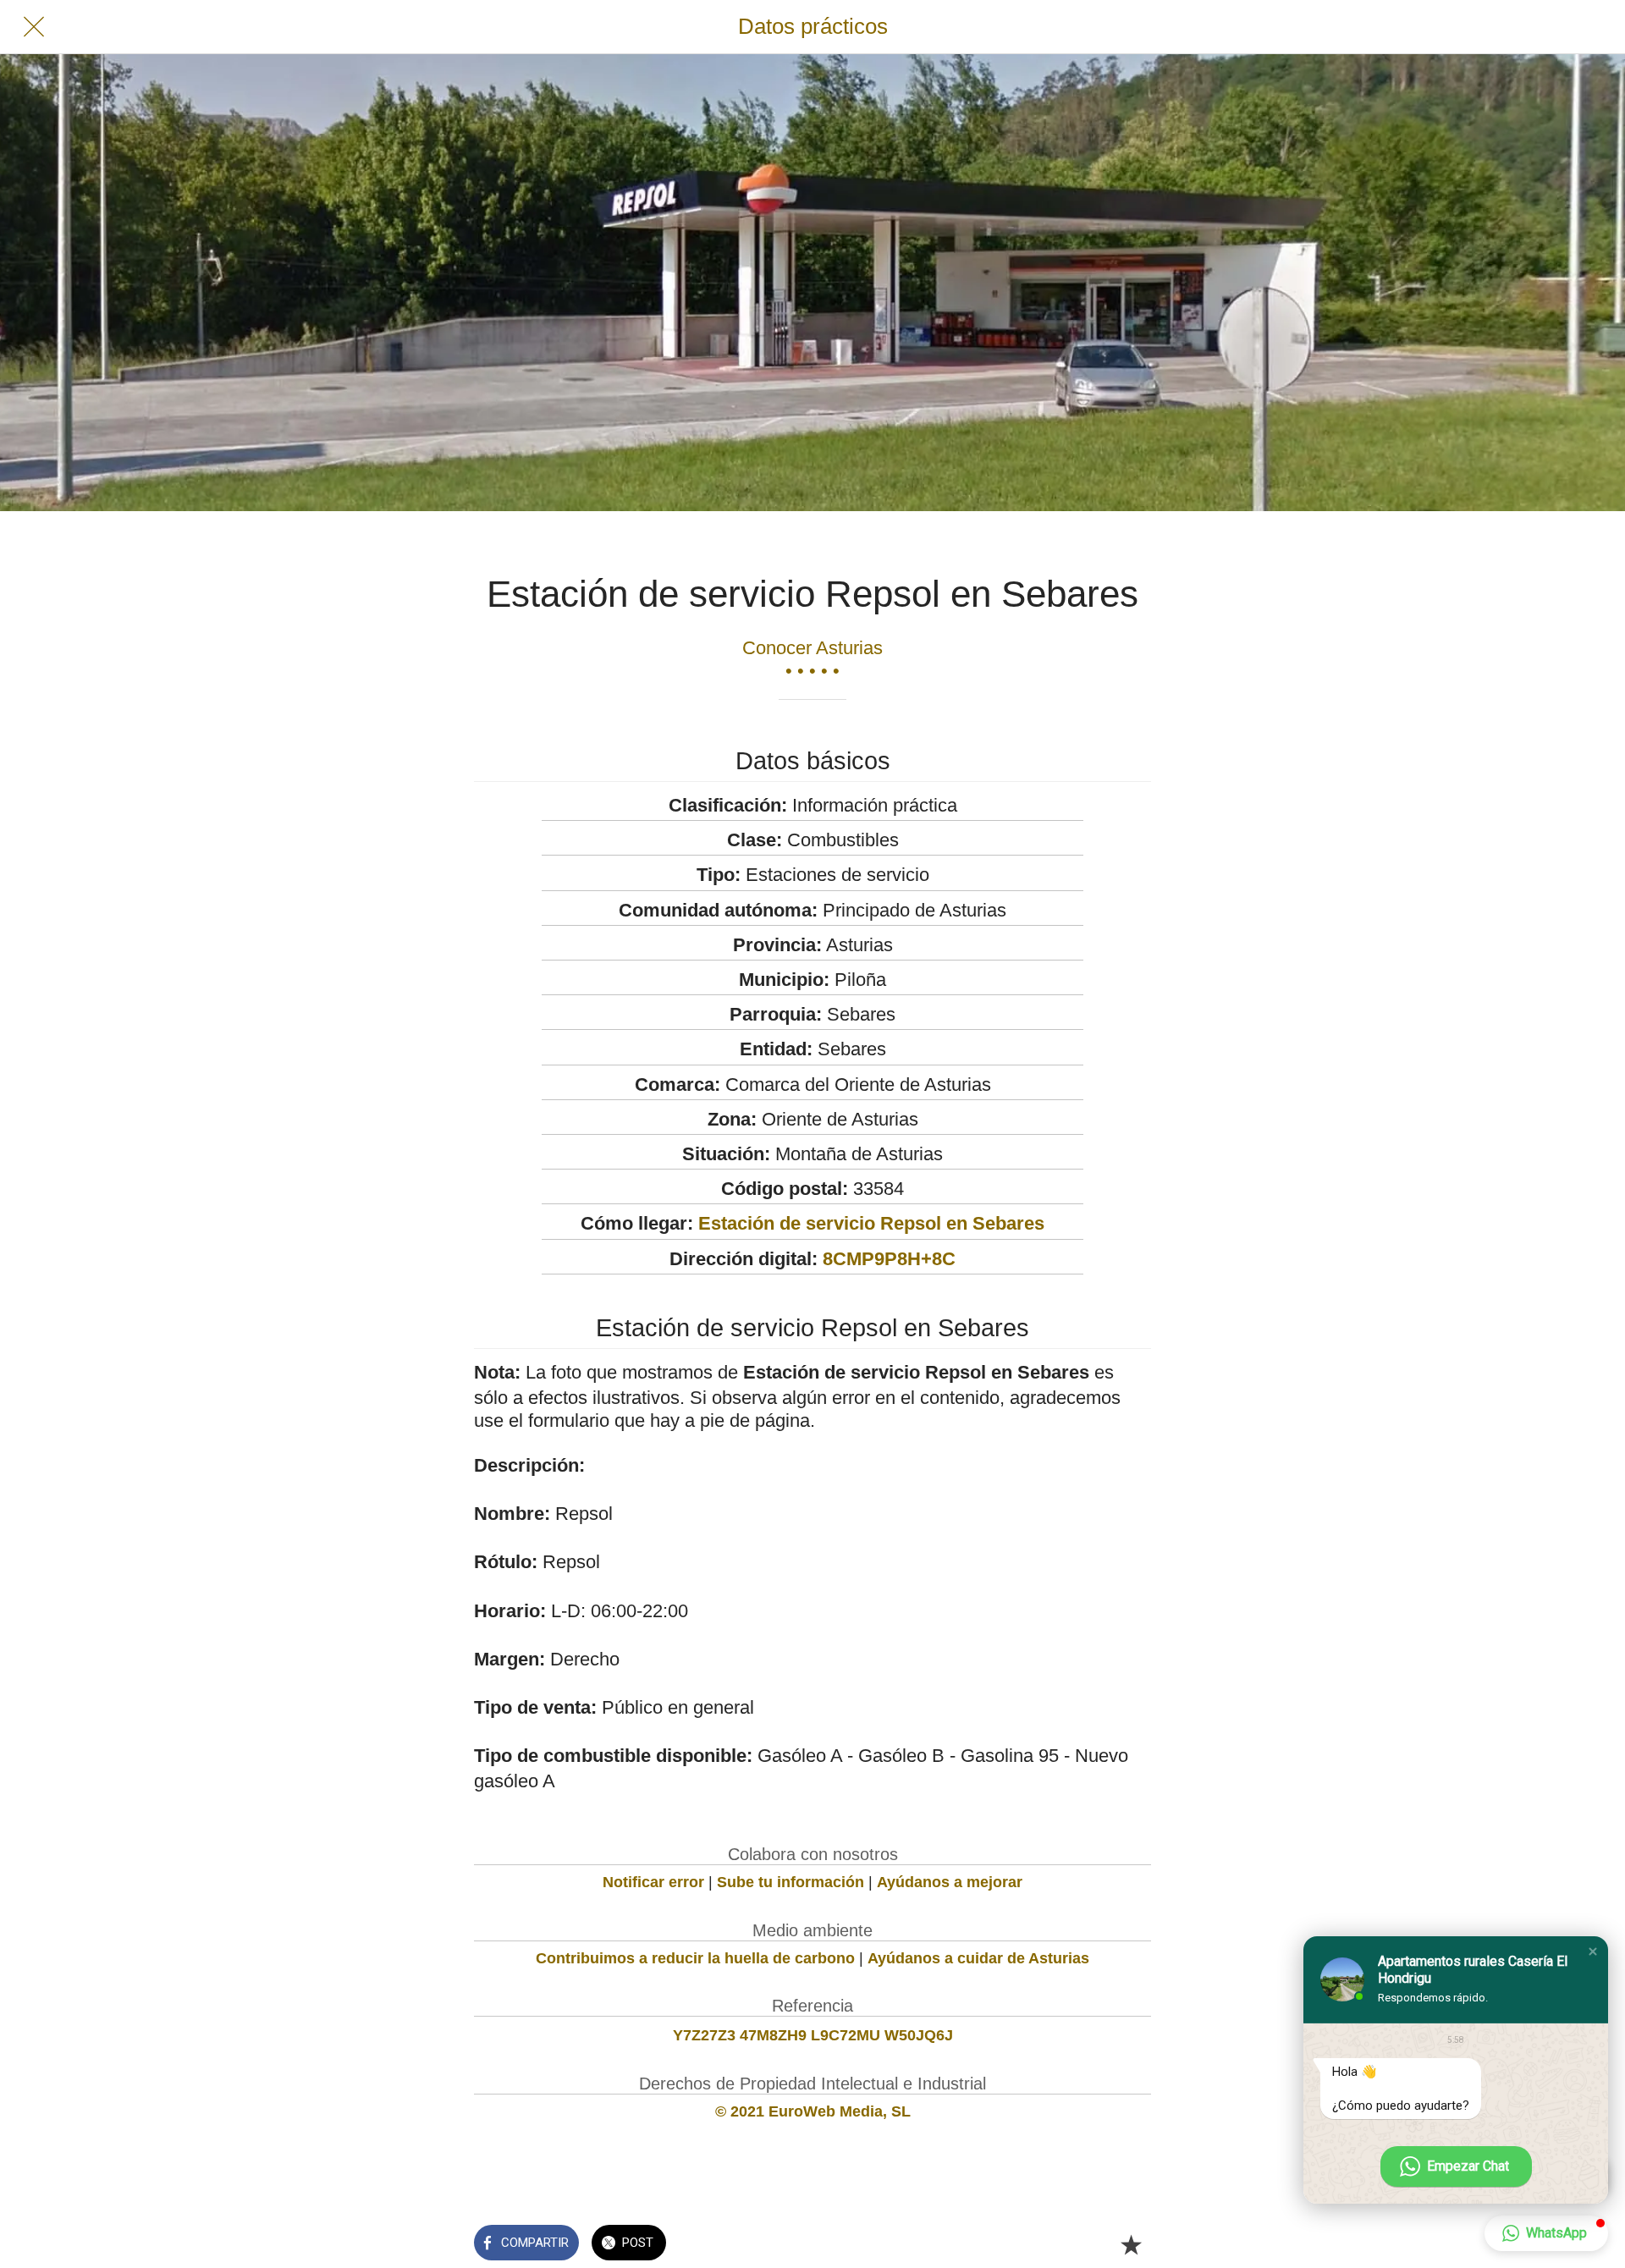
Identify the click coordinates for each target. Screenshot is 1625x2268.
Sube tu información (790, 1882)
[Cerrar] (34, 27)
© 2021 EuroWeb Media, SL (813, 2111)
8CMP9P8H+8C (889, 1259)
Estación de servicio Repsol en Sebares (871, 1223)
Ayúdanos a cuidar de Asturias (978, 1958)
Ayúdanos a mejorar (950, 1882)
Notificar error (653, 1882)
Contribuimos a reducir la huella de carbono (695, 1958)
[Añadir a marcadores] (1131, 2244)
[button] (1593, 1951)
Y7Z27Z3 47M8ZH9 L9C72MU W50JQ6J (813, 2035)
